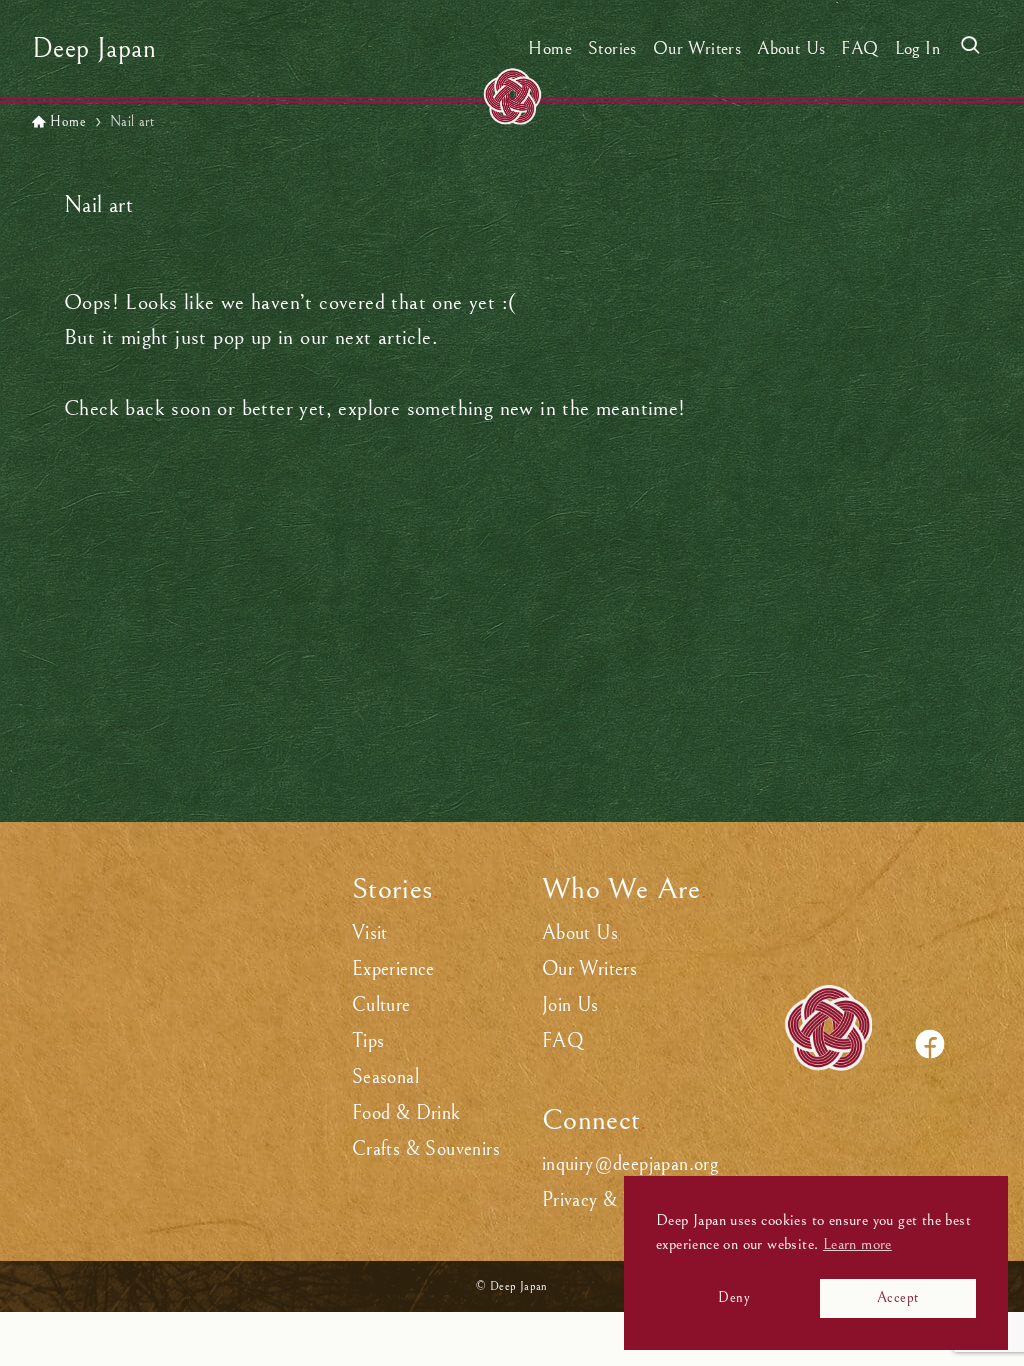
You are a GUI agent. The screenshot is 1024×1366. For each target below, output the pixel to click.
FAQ (563, 1041)
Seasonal (385, 1077)
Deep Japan (94, 49)
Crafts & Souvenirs (426, 1149)
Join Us (570, 1005)
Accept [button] (897, 1297)
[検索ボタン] (970, 48)
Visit (370, 933)
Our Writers (589, 969)
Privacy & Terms (606, 1200)
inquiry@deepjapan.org (630, 1164)
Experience (393, 969)
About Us (580, 933)
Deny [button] (734, 1297)
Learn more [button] (857, 1244)
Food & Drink (406, 1113)
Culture (381, 1005)
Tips (368, 1041)
